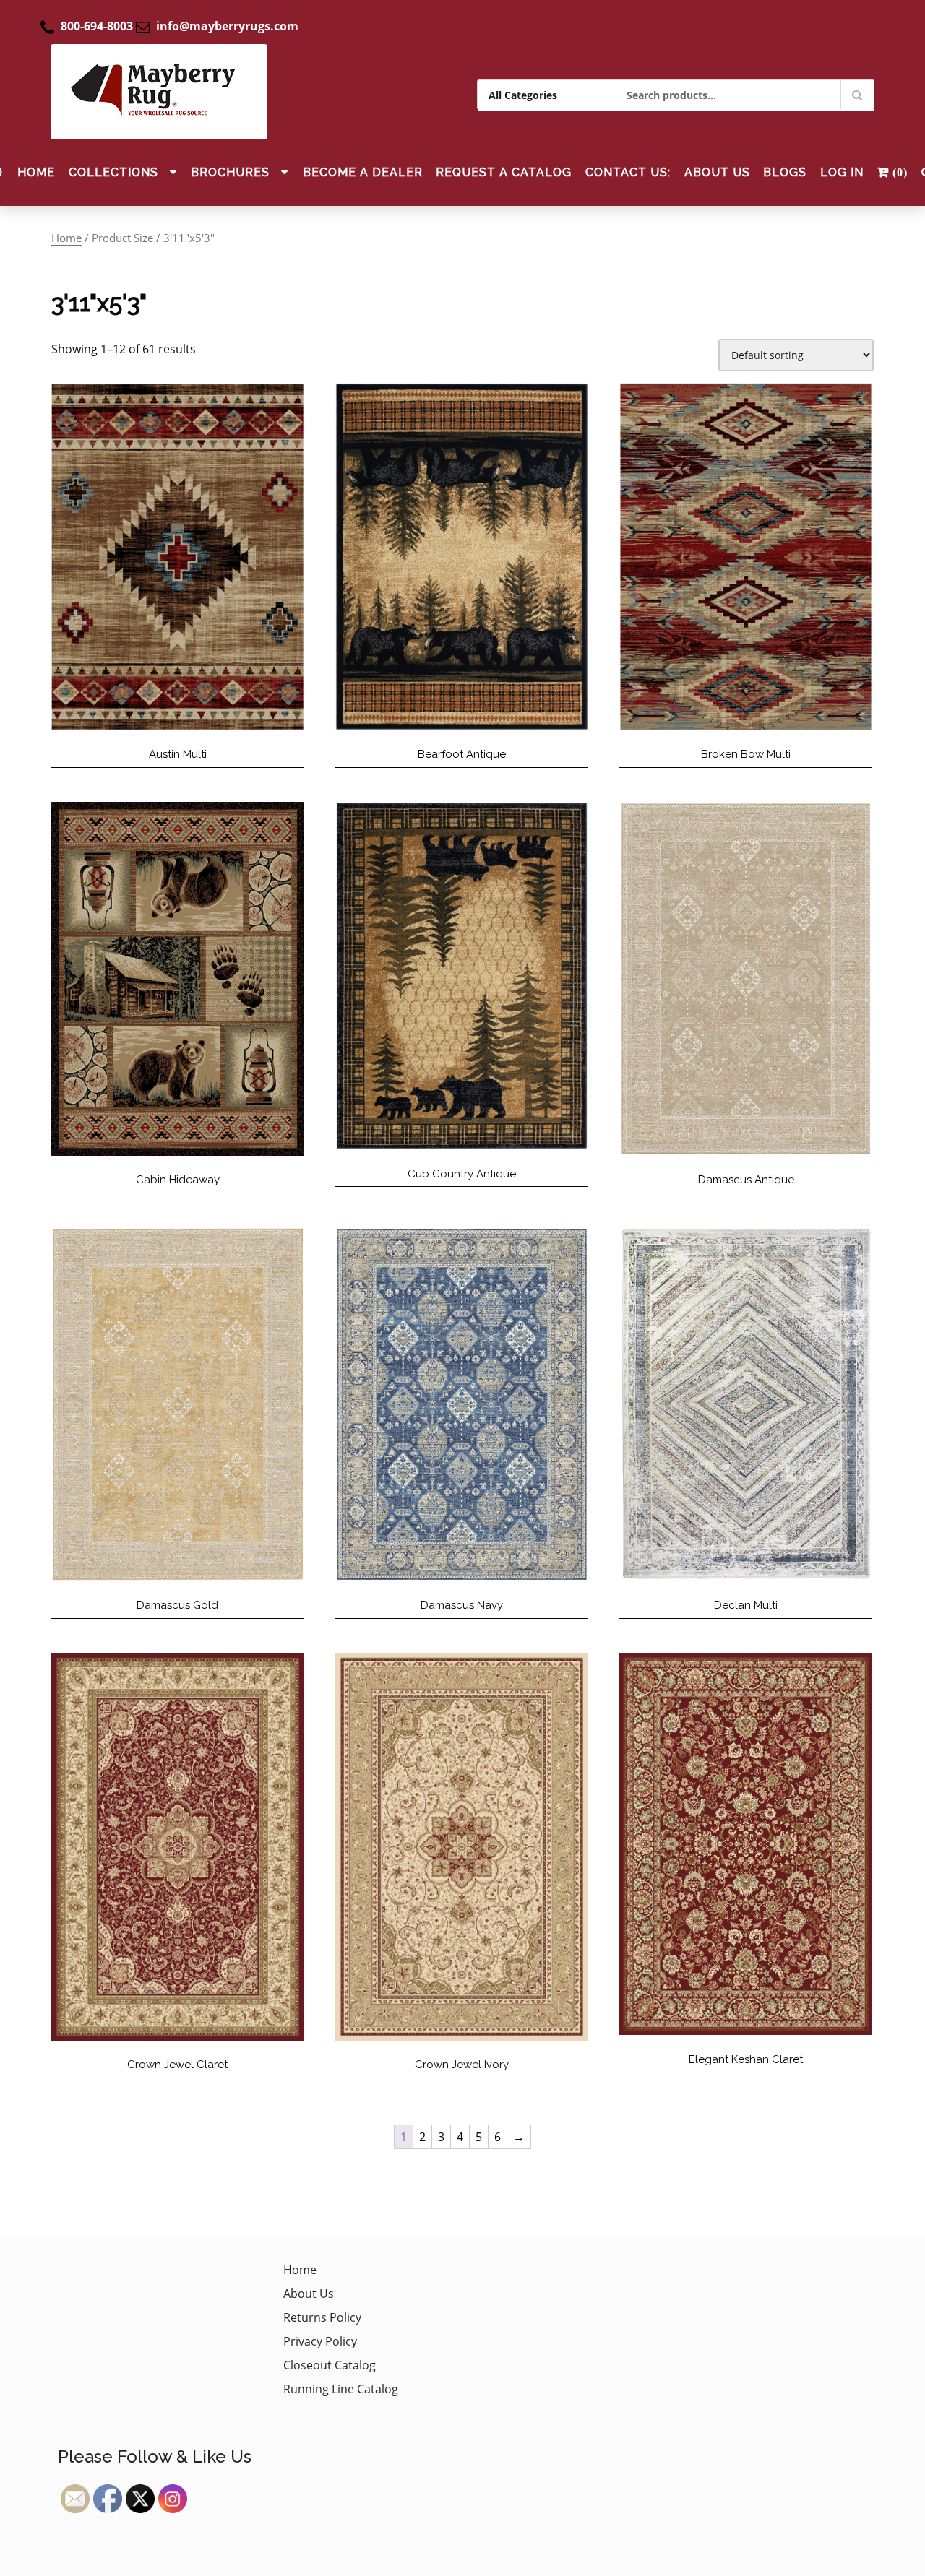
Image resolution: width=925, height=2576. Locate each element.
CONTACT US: (628, 172)
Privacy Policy (320, 2341)
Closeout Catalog (330, 2365)
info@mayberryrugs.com (227, 26)
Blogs (785, 172)
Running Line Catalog (341, 2389)
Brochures (230, 172)
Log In (842, 172)
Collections (113, 172)
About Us (717, 172)
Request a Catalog (504, 172)
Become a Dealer (363, 172)
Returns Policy (322, 2317)
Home (36, 172)
